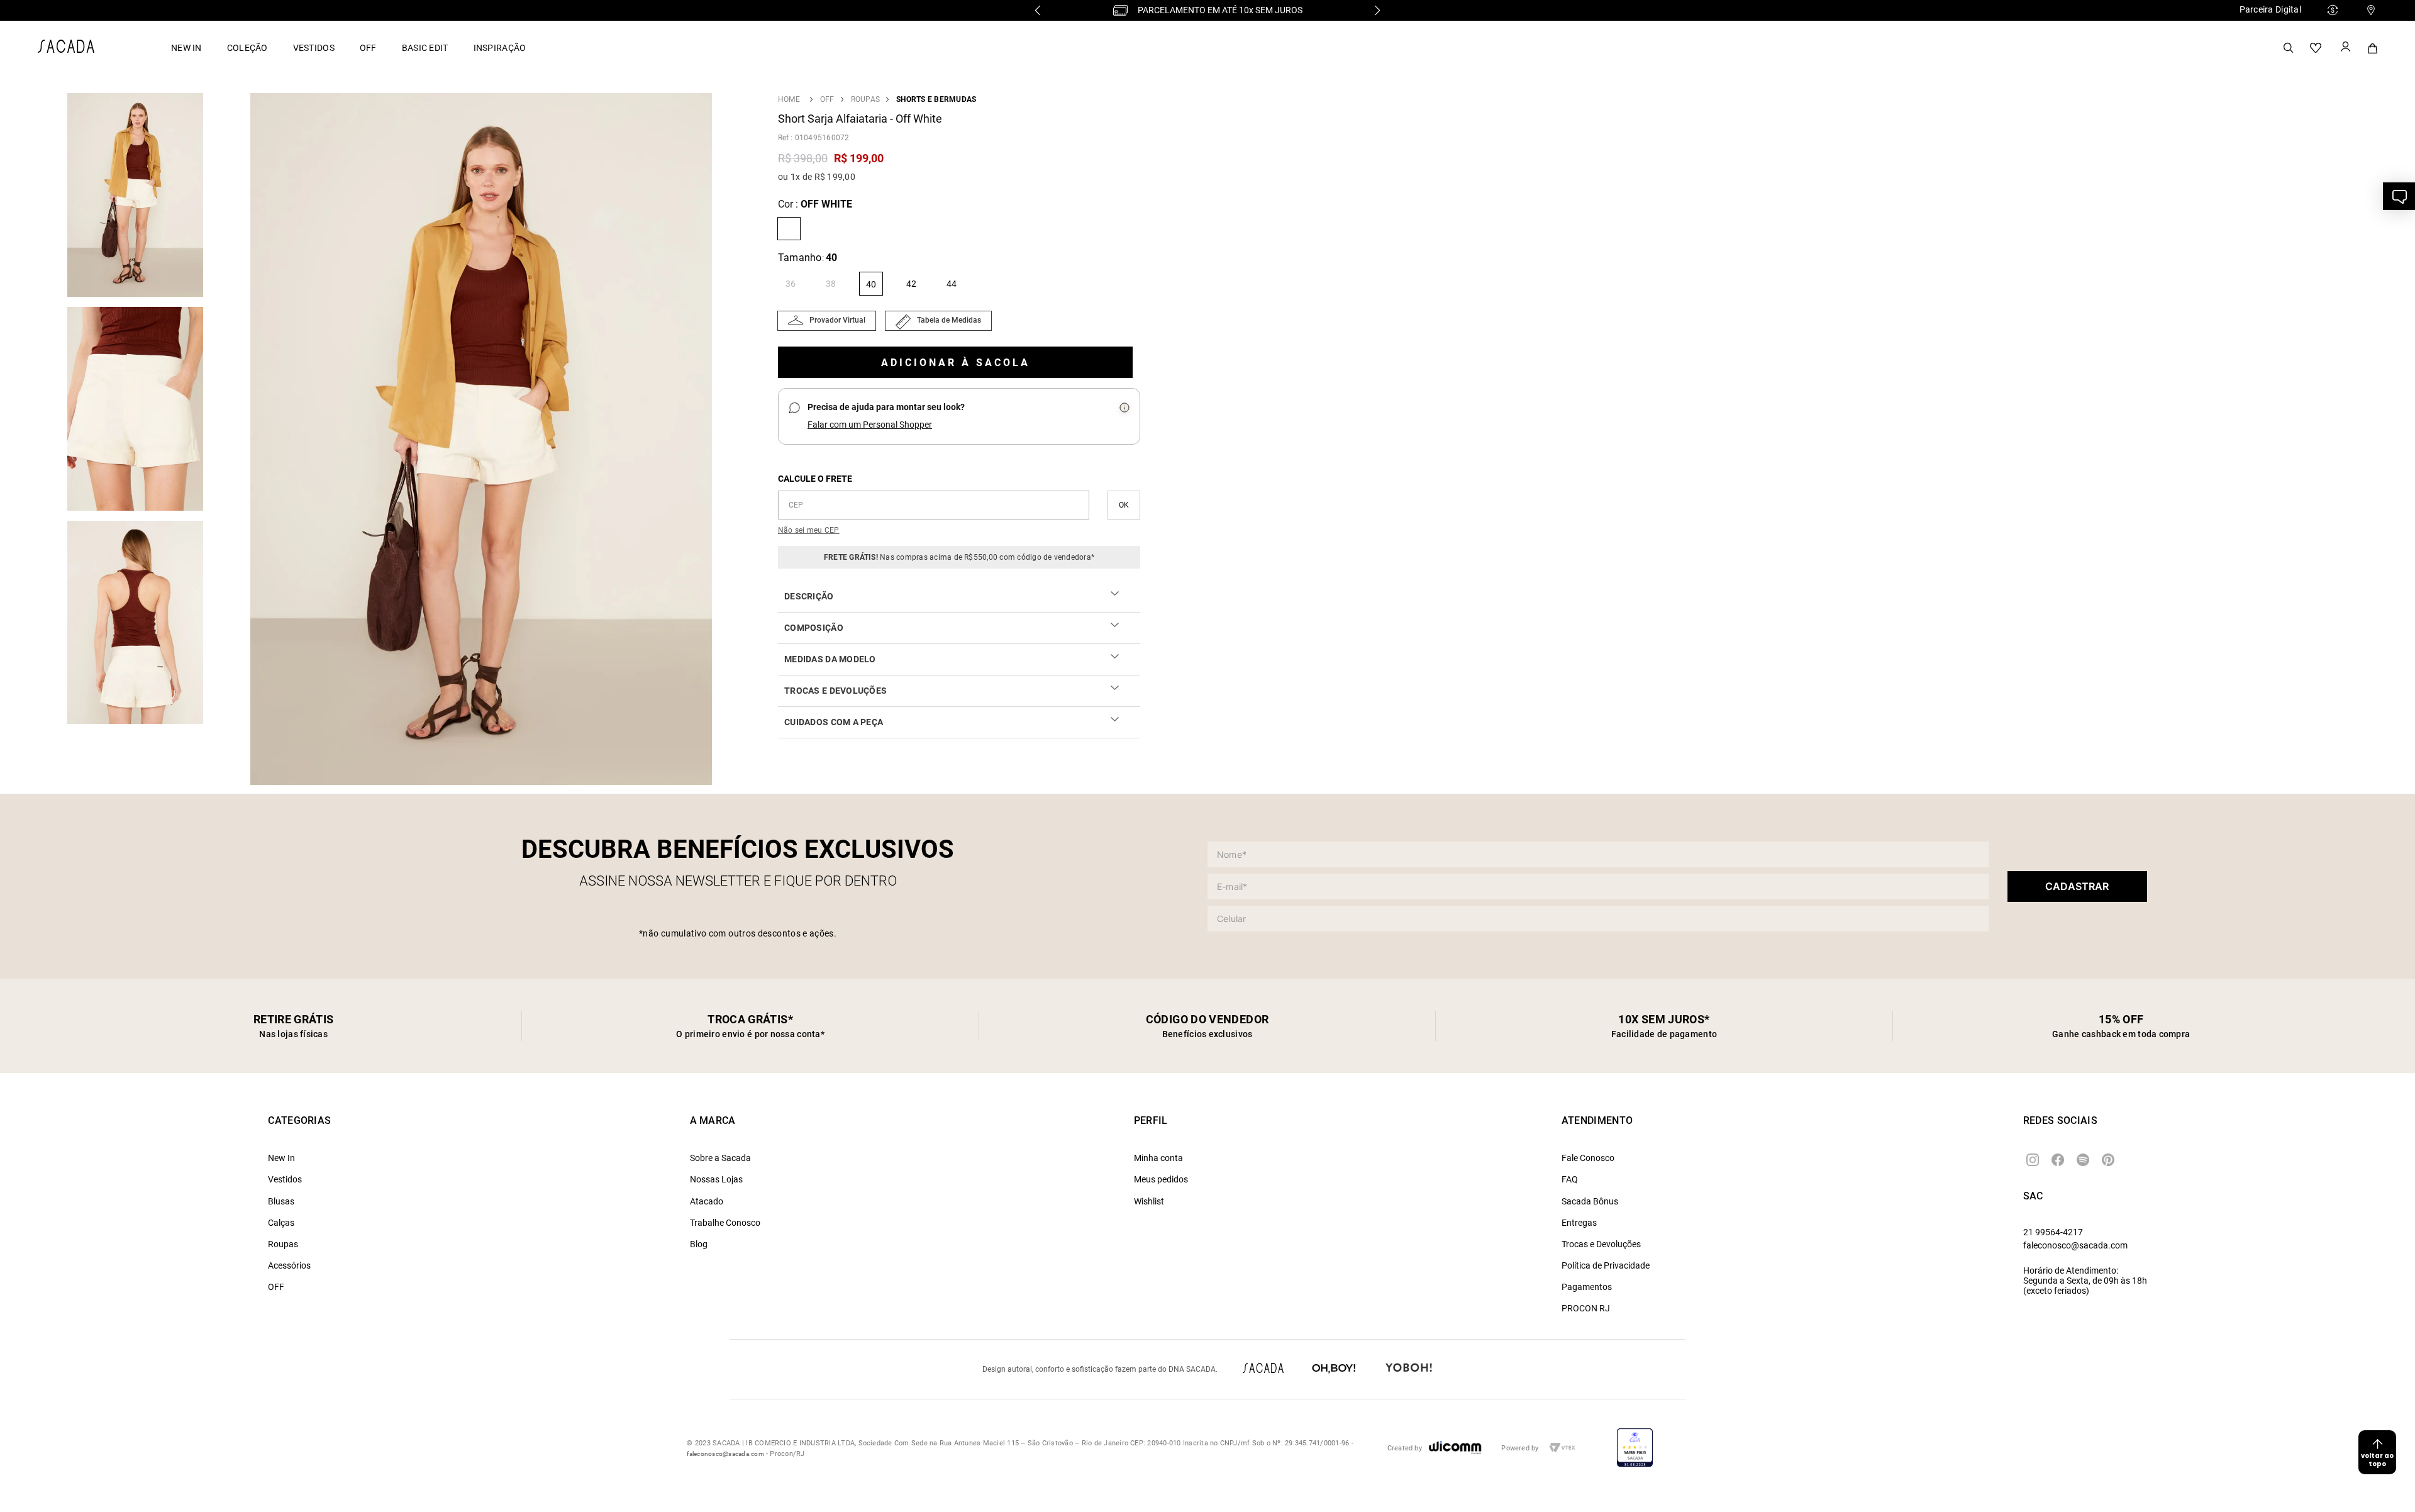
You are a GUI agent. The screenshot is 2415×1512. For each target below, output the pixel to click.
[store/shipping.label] (1124, 505)
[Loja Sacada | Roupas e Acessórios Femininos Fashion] (66, 49)
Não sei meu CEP (809, 530)
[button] (481, 440)
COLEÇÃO (247, 48)
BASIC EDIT (425, 48)
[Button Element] (2345, 48)
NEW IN (186, 48)
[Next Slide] (1377, 10)
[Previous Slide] (1038, 10)
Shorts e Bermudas (936, 99)
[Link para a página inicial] (789, 99)
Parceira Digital (2270, 9)
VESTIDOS (314, 48)
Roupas (865, 99)
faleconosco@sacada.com (2075, 1245)
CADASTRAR (2077, 886)
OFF (368, 48)
